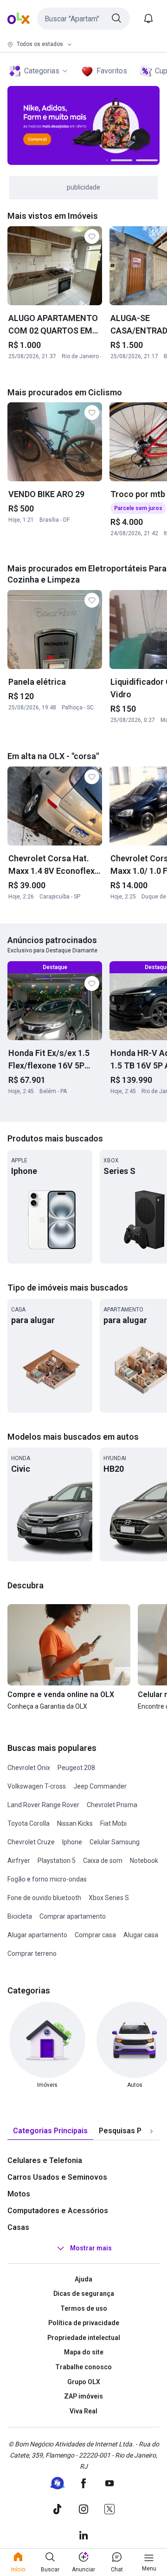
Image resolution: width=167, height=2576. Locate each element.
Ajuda (83, 2279)
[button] (83, 19)
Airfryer (19, 1861)
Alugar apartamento (37, 1935)
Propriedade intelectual (84, 2338)
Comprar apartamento (73, 1916)
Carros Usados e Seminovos (57, 2177)
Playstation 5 (57, 1861)
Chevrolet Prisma (112, 1805)
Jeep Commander (100, 1786)
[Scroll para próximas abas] (151, 2131)
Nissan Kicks (75, 1823)
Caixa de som (103, 1861)
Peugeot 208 (76, 1768)
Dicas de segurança (84, 2294)
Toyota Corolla (29, 1823)
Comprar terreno (32, 1953)
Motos (19, 2194)
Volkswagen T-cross (37, 1786)
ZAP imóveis (83, 2396)
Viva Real (83, 2411)
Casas (18, 2227)
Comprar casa (95, 1935)
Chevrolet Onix (29, 1768)
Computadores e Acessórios (58, 2211)
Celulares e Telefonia (45, 2160)
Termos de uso (84, 2308)
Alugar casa (141, 1935)
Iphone (72, 1842)
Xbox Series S (109, 1898)
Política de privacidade (84, 2323)
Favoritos (112, 71)
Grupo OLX (84, 2382)
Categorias (42, 71)
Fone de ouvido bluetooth (44, 1898)
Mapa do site (84, 2352)
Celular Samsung (115, 1842)
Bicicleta (20, 1916)
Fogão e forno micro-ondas (47, 1879)
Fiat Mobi (113, 1823)
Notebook (144, 1861)
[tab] (50, 2131)
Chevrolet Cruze (31, 1842)
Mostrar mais (91, 2248)
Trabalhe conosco (83, 2367)
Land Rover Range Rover (43, 1805)
